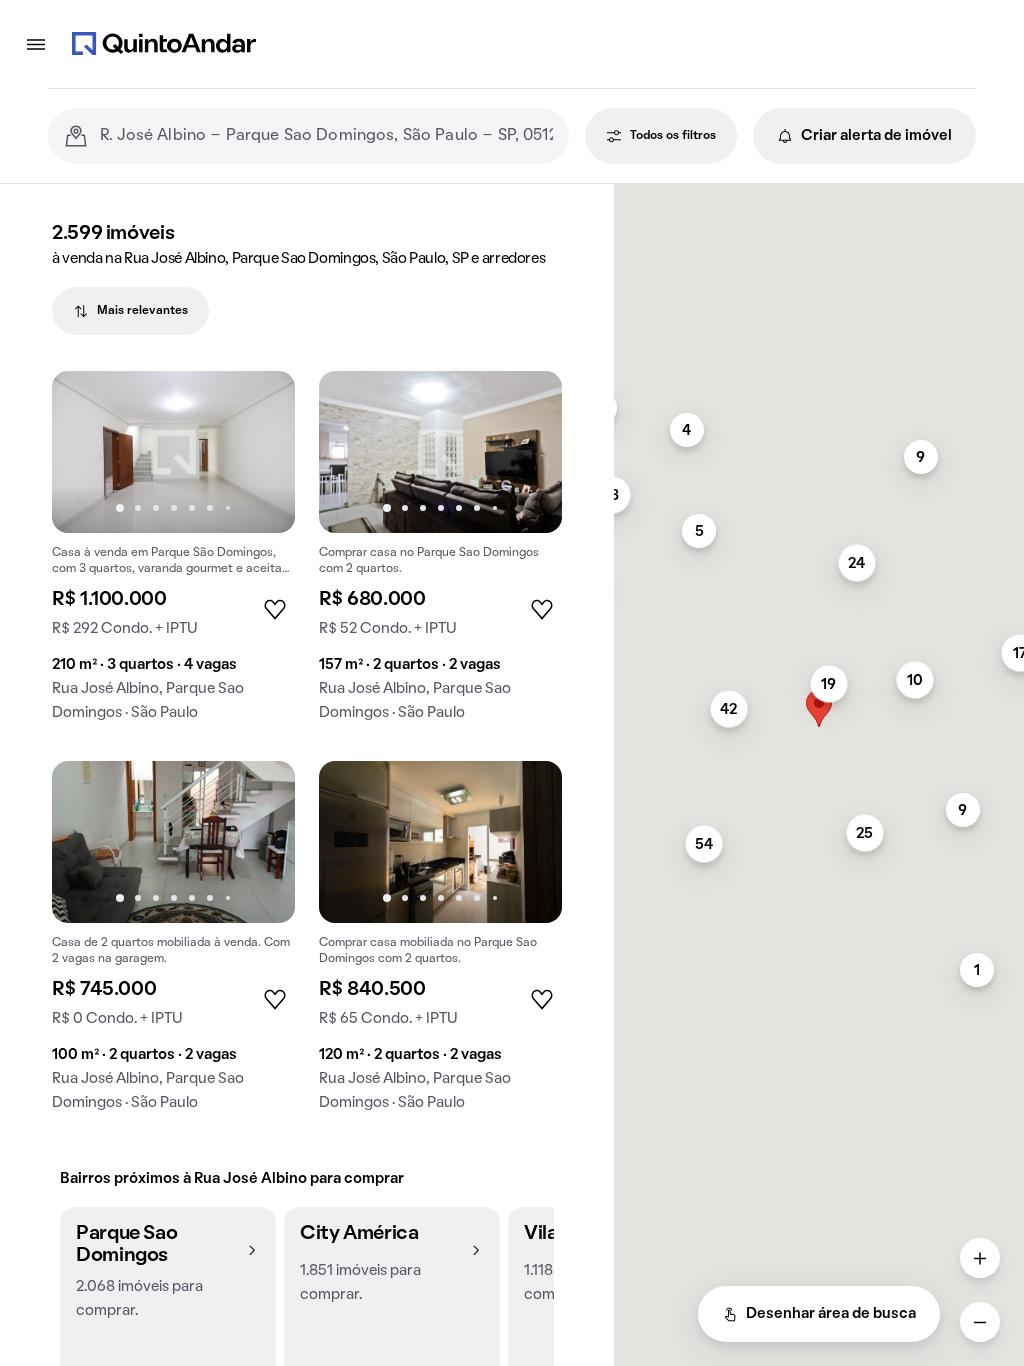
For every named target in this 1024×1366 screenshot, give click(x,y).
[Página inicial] (164, 44)
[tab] (130, 311)
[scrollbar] (819, 192)
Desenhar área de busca (831, 1314)
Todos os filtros (673, 136)
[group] (173, 554)
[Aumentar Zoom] (980, 1258)
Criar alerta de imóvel (876, 136)
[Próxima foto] (259, 452)
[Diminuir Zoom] (980, 1322)
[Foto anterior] (88, 452)
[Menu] (36, 44)
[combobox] (326, 136)
